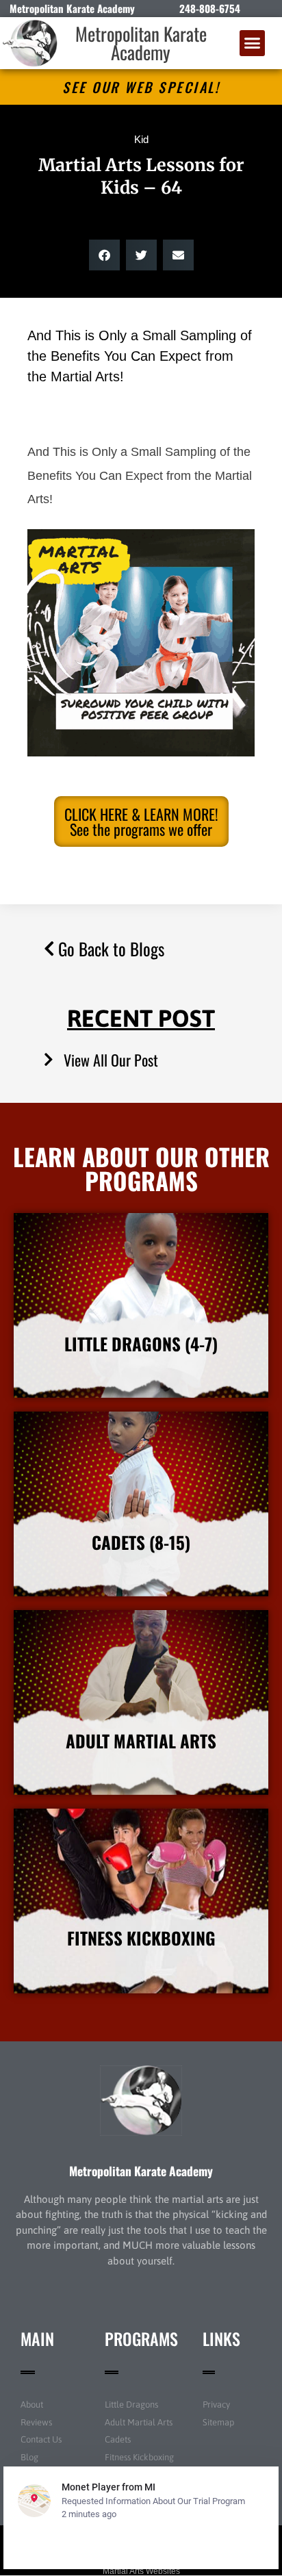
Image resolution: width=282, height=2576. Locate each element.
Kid (141, 139)
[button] (253, 43)
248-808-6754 (210, 8)
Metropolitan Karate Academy (141, 43)
